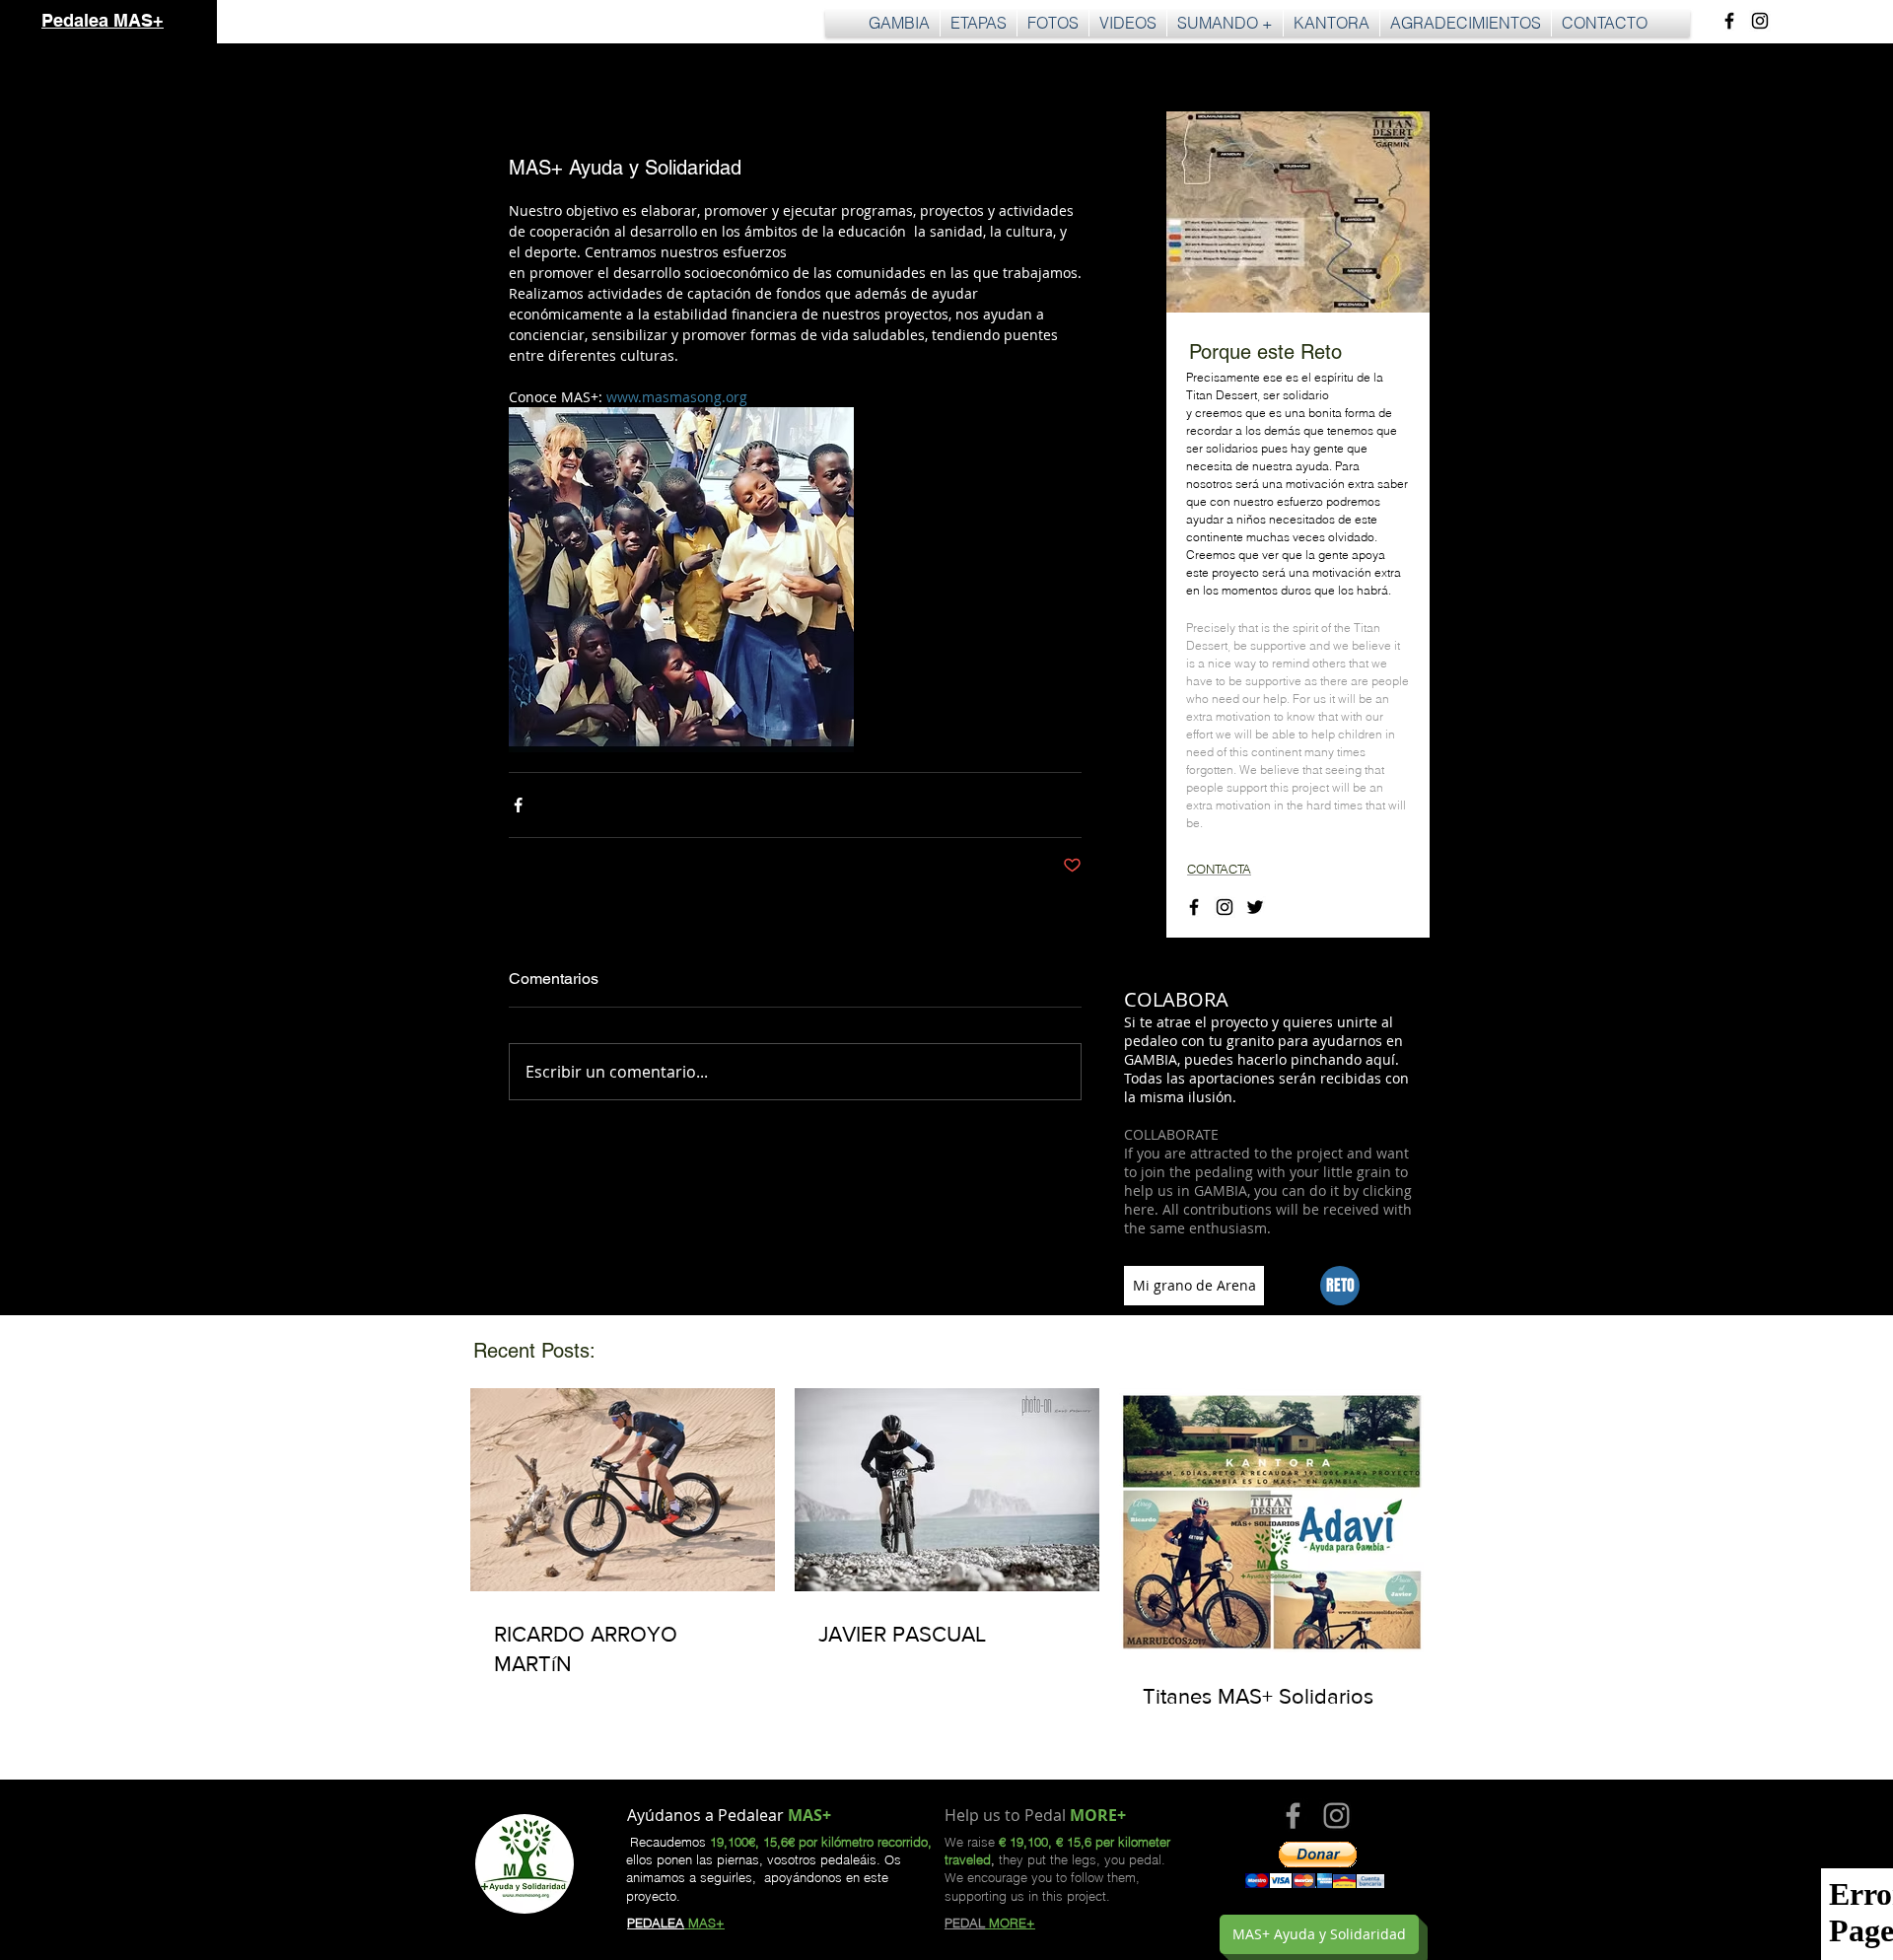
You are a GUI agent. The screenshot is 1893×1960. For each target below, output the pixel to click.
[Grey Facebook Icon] (1293, 1816)
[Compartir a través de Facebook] (518, 805)
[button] (979, 23)
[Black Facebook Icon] (1729, 21)
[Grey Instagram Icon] (1336, 1816)
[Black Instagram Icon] (1760, 21)
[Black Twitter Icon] (1255, 907)
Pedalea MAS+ (103, 20)
